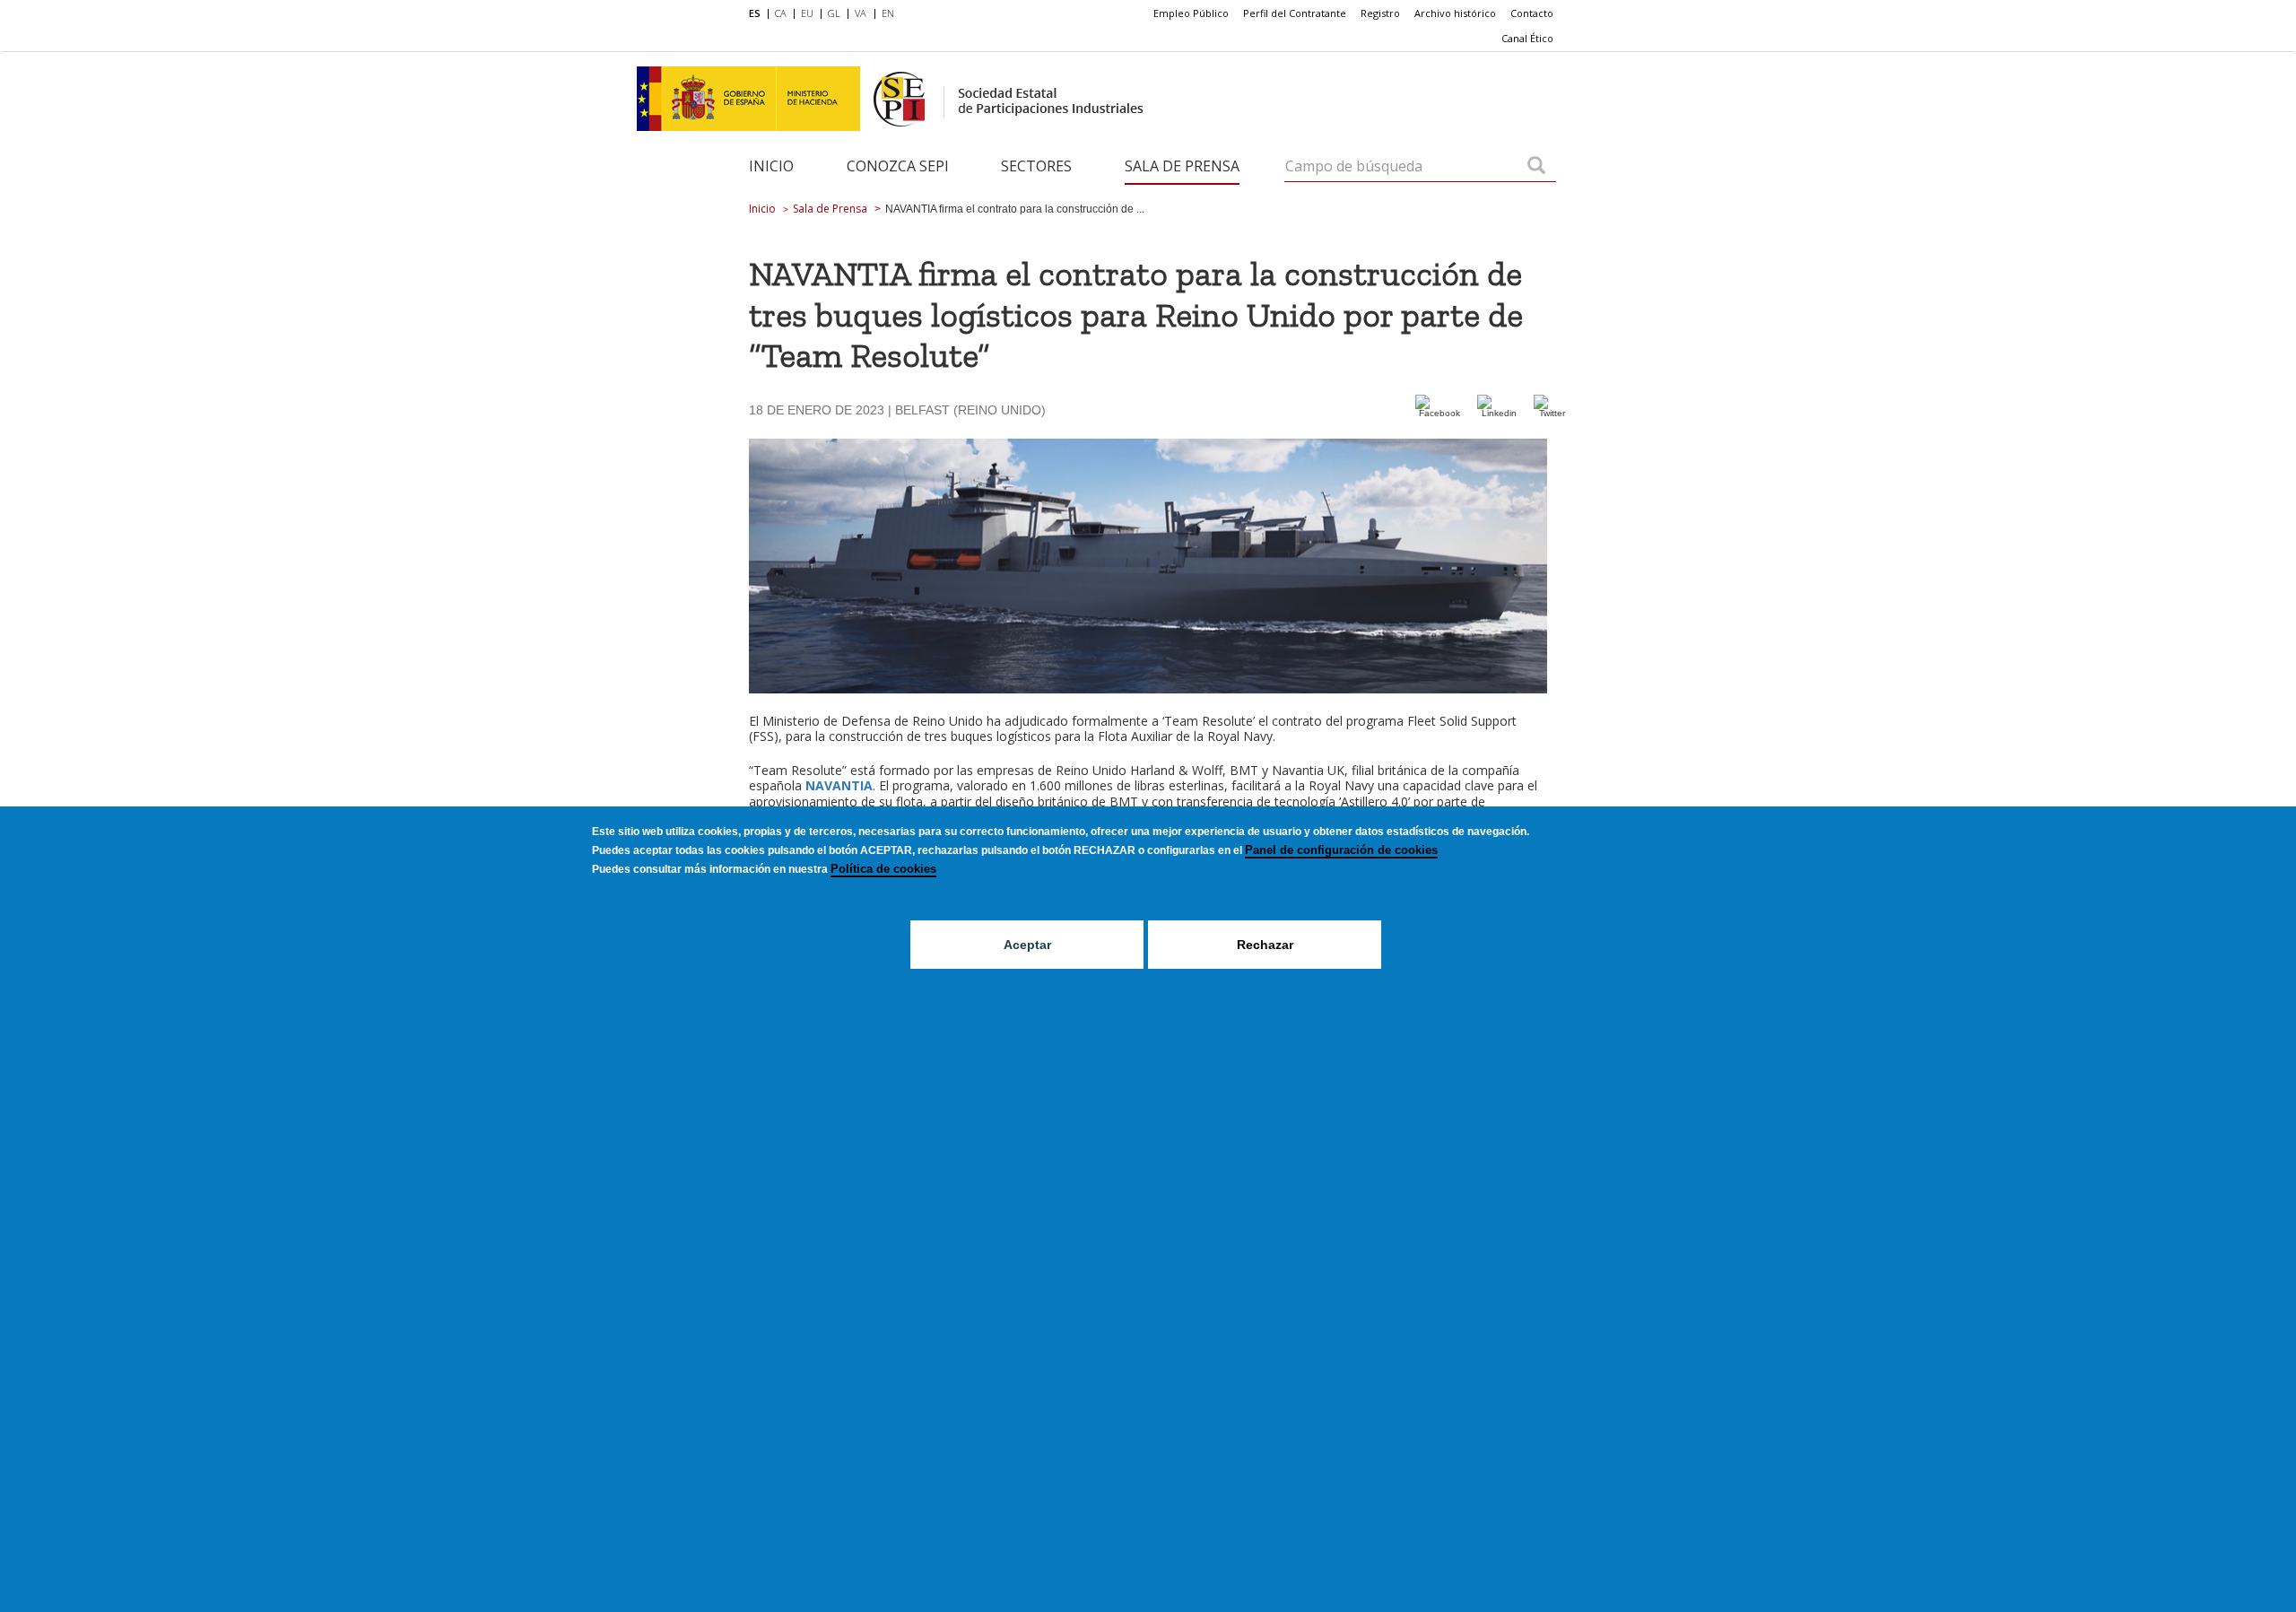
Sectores (1036, 166)
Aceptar (1027, 945)
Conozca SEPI (898, 166)
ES (755, 13)
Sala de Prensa (1182, 166)
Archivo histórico (1455, 13)
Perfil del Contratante (1295, 13)
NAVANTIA (839, 785)
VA (861, 13)
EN (888, 13)
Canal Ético (1527, 38)
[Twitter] (1552, 413)
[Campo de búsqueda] (1536, 167)
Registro (1380, 13)
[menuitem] (758, 14)
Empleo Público (1191, 13)
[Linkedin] (1499, 413)
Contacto (1532, 13)
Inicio (771, 166)
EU (807, 13)
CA (781, 13)
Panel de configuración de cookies (1341, 850)
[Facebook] (1440, 413)
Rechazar (1265, 945)
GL (834, 13)
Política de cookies (883, 869)
